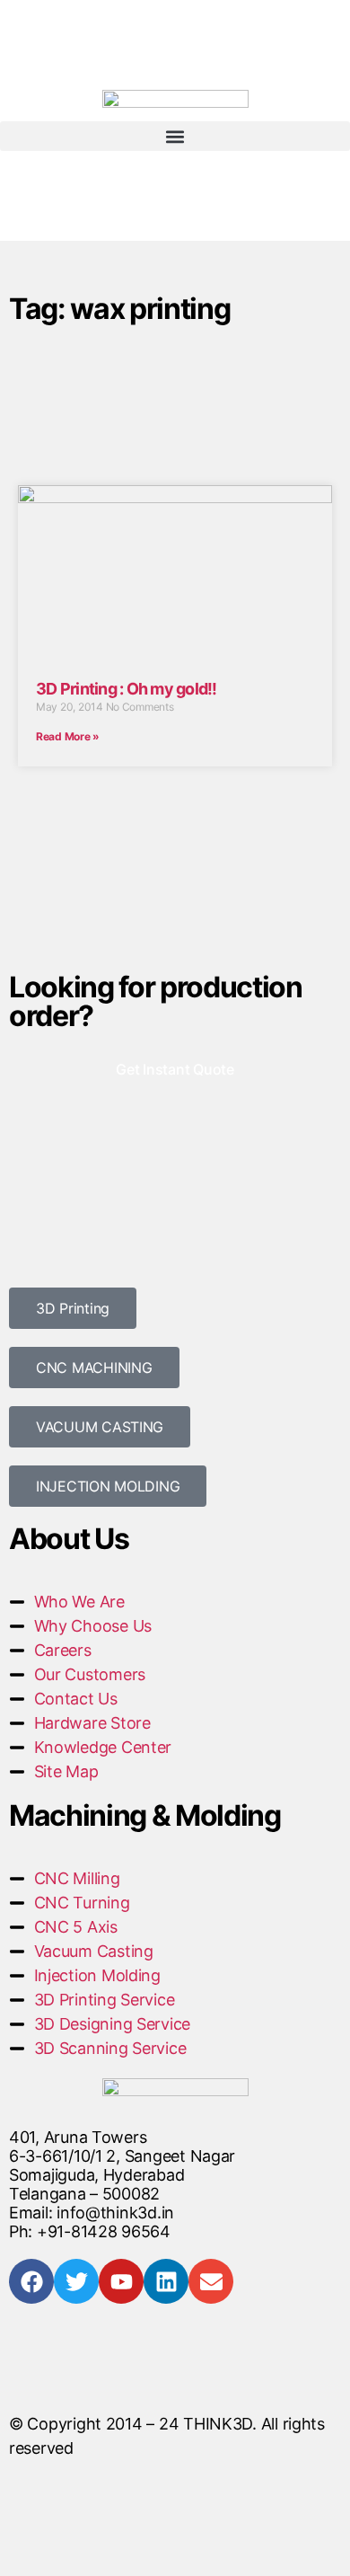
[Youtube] (121, 2281)
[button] (175, 136)
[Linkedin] (166, 2281)
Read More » (68, 736)
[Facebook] (31, 2281)
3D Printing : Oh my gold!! (127, 689)
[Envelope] (211, 2281)
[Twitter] (76, 2281)
